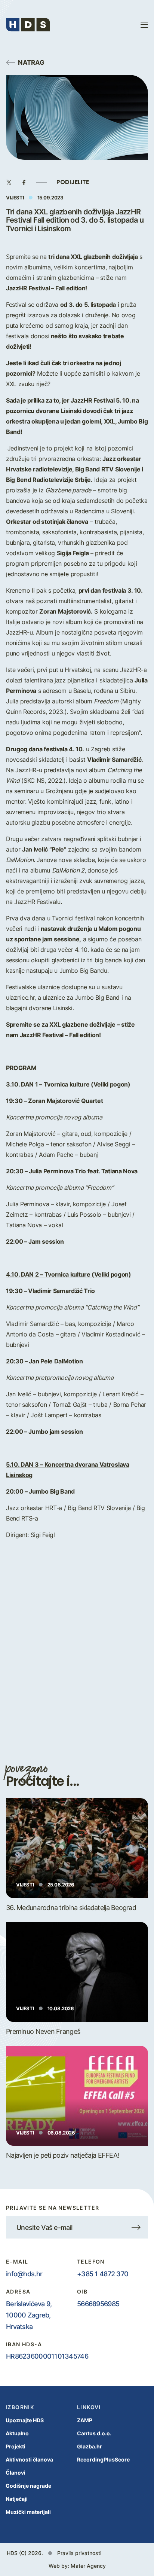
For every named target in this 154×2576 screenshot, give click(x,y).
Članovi (16, 2473)
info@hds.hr (24, 2274)
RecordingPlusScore (103, 2459)
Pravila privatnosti (79, 2553)
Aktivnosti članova (29, 2459)
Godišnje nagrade (28, 2486)
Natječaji (17, 2499)
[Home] (28, 25)
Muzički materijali (28, 2512)
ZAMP (85, 2420)
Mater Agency (88, 2566)
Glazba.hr (90, 2446)
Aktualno (17, 2433)
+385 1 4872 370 (103, 2274)
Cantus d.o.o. (94, 2433)
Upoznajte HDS (25, 2420)
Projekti (16, 2446)
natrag (31, 62)
